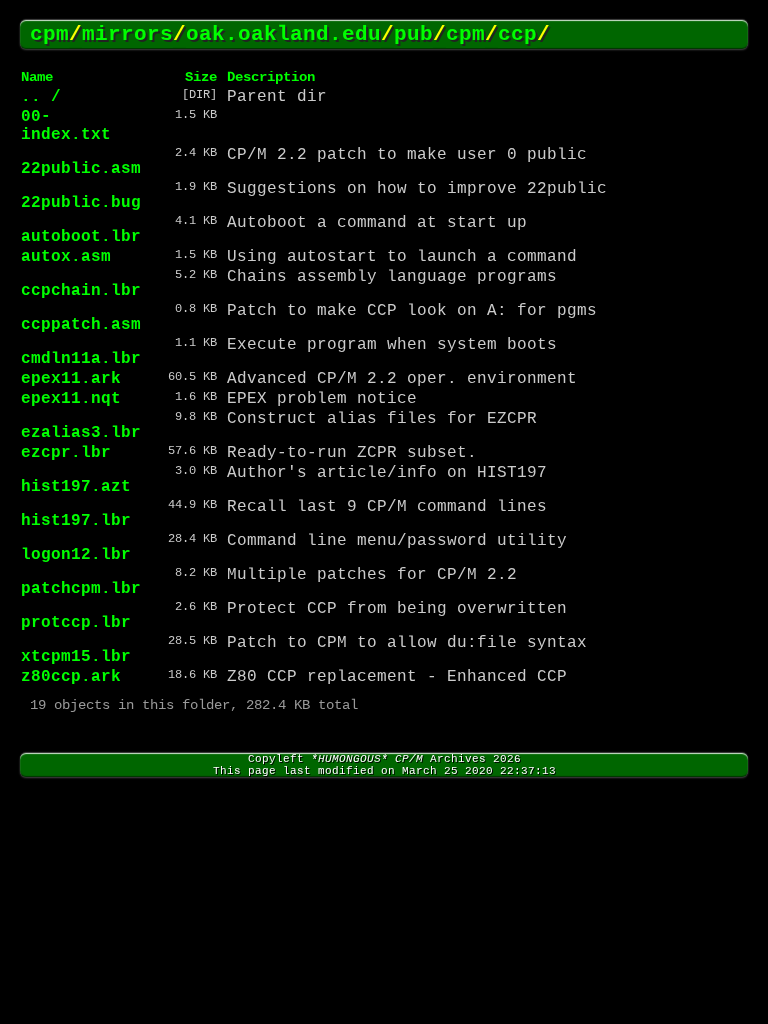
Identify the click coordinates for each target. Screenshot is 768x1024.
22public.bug (81, 203)
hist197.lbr (76, 521)
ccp (517, 34)
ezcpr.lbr (66, 453)
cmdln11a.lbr (81, 359)
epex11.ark (71, 379)
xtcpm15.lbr (76, 657)
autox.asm (66, 257)
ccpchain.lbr (81, 291)
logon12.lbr (76, 555)
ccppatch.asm (81, 325)
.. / (41, 97)
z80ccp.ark (71, 677)
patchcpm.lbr (81, 589)
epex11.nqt (71, 399)
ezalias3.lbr (81, 433)
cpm (49, 34)
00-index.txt (66, 126)
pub (413, 34)
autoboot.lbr (81, 237)
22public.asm (81, 169)
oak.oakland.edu (283, 34)
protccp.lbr (76, 623)
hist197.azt (76, 487)
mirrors (127, 34)
